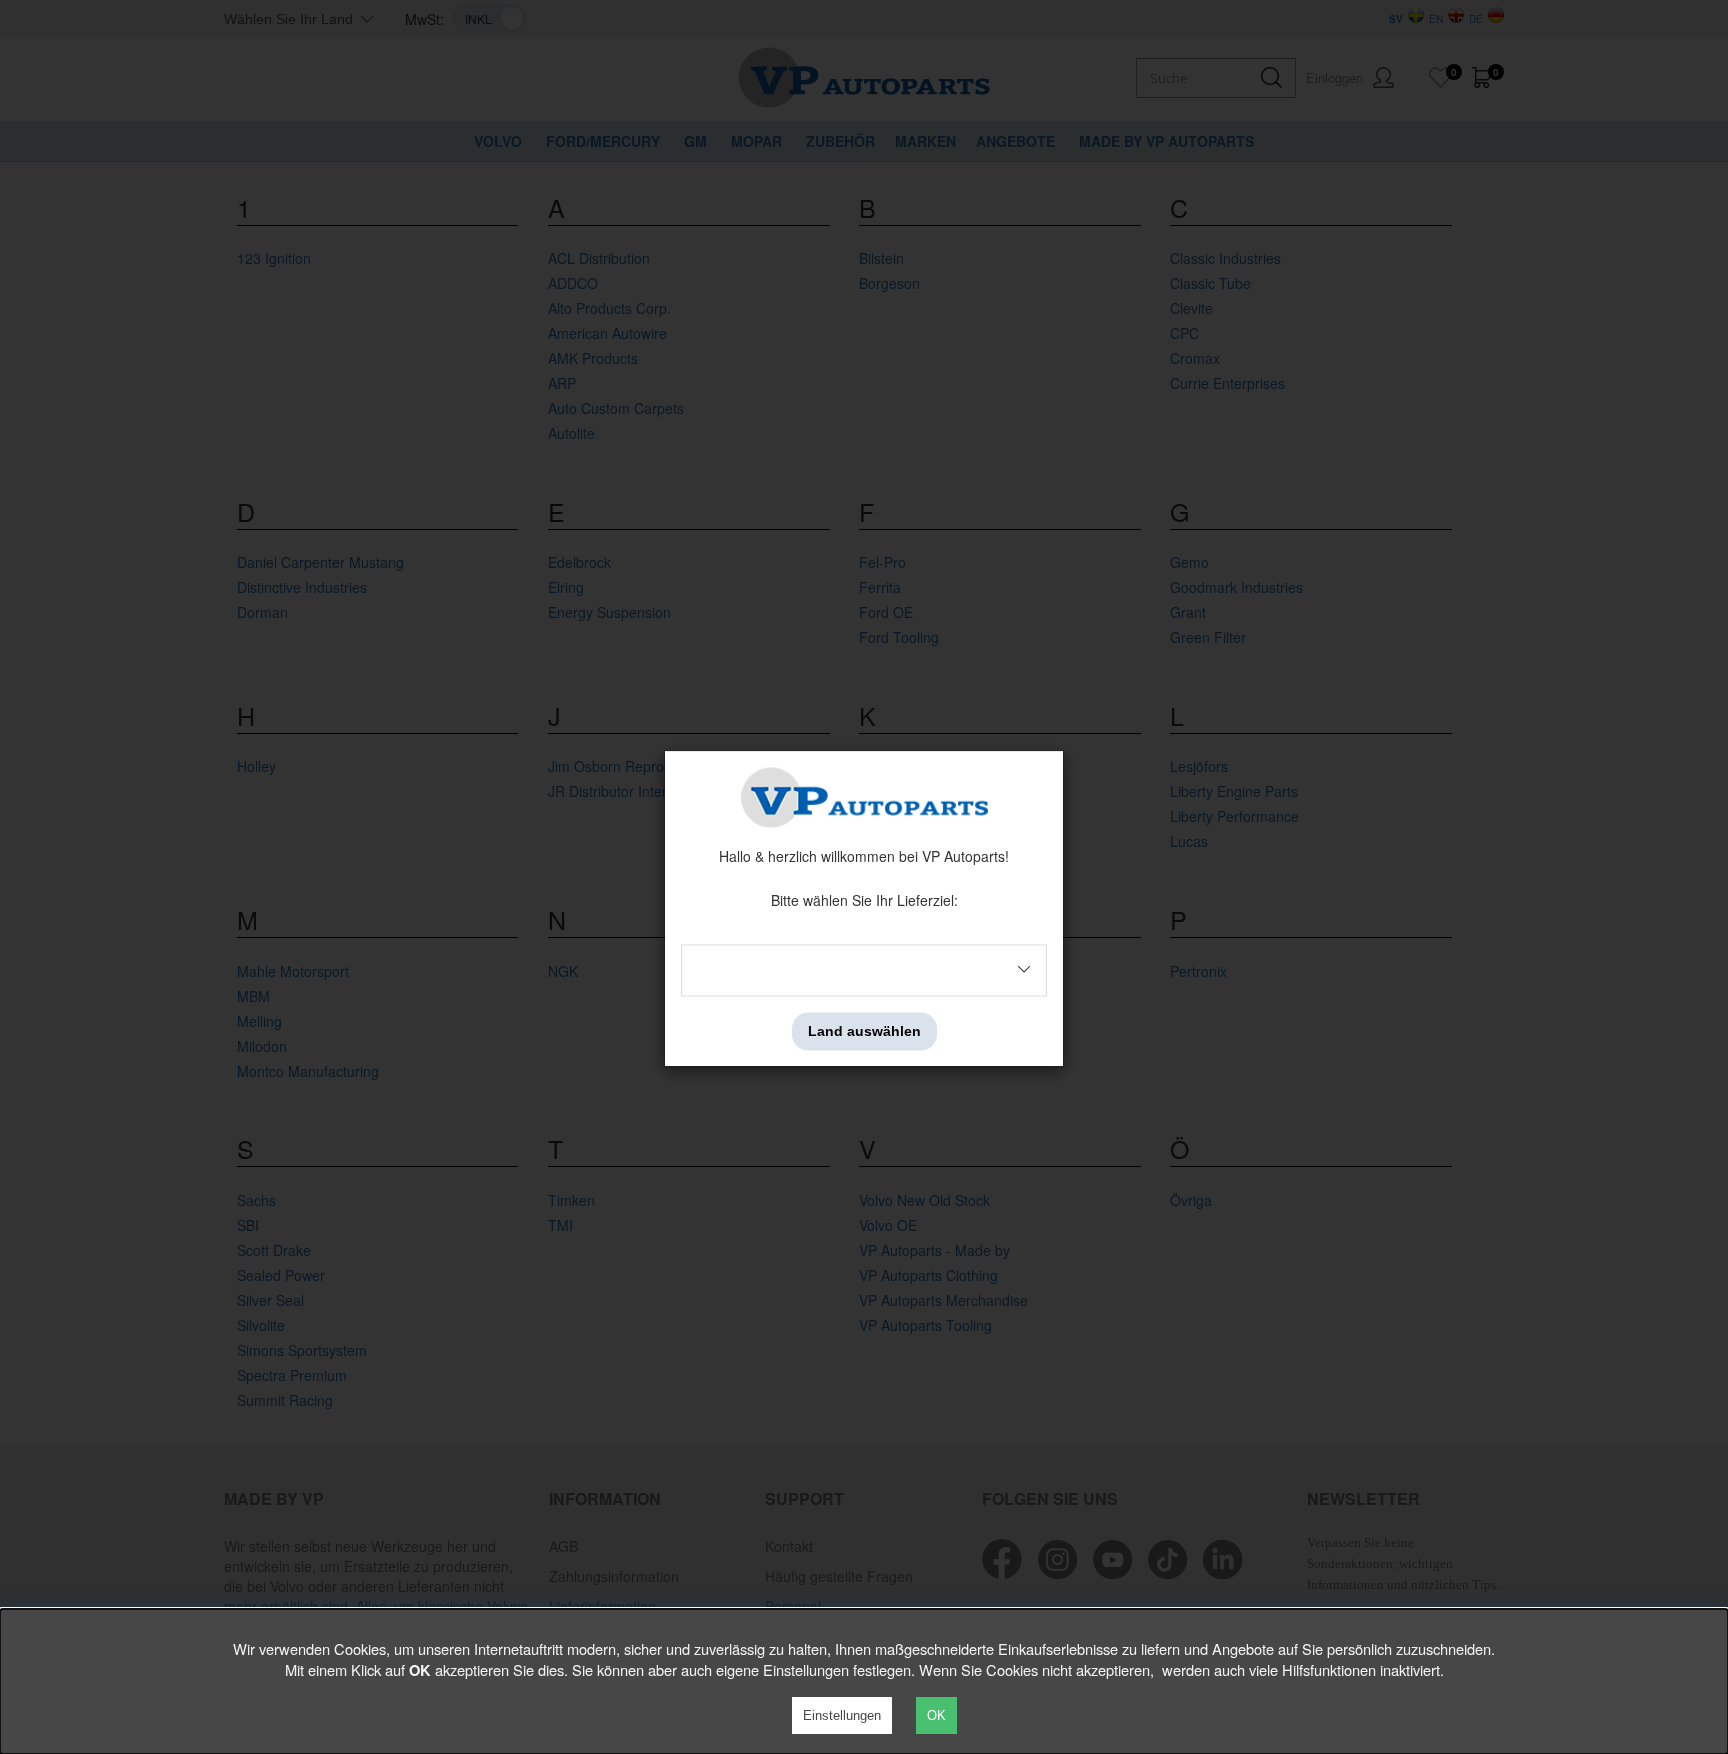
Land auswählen (864, 1031)
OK (936, 1715)
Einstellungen (842, 1715)
